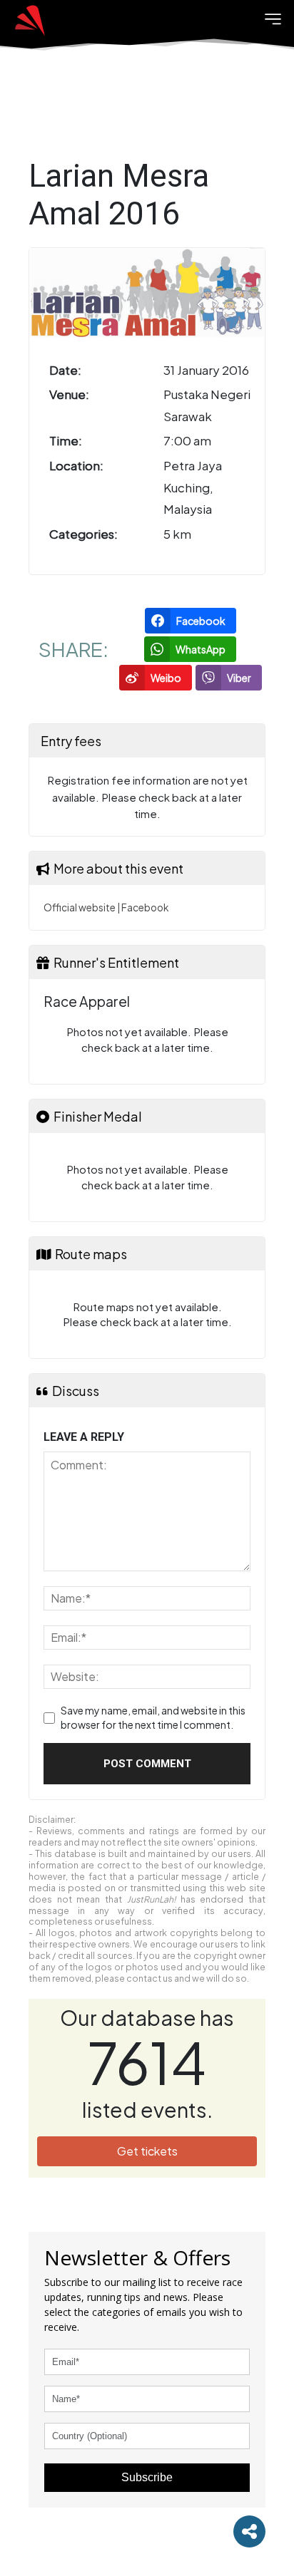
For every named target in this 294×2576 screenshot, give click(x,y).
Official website (80, 907)
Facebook (145, 907)
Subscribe (147, 2477)
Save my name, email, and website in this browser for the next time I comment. (153, 1717)
